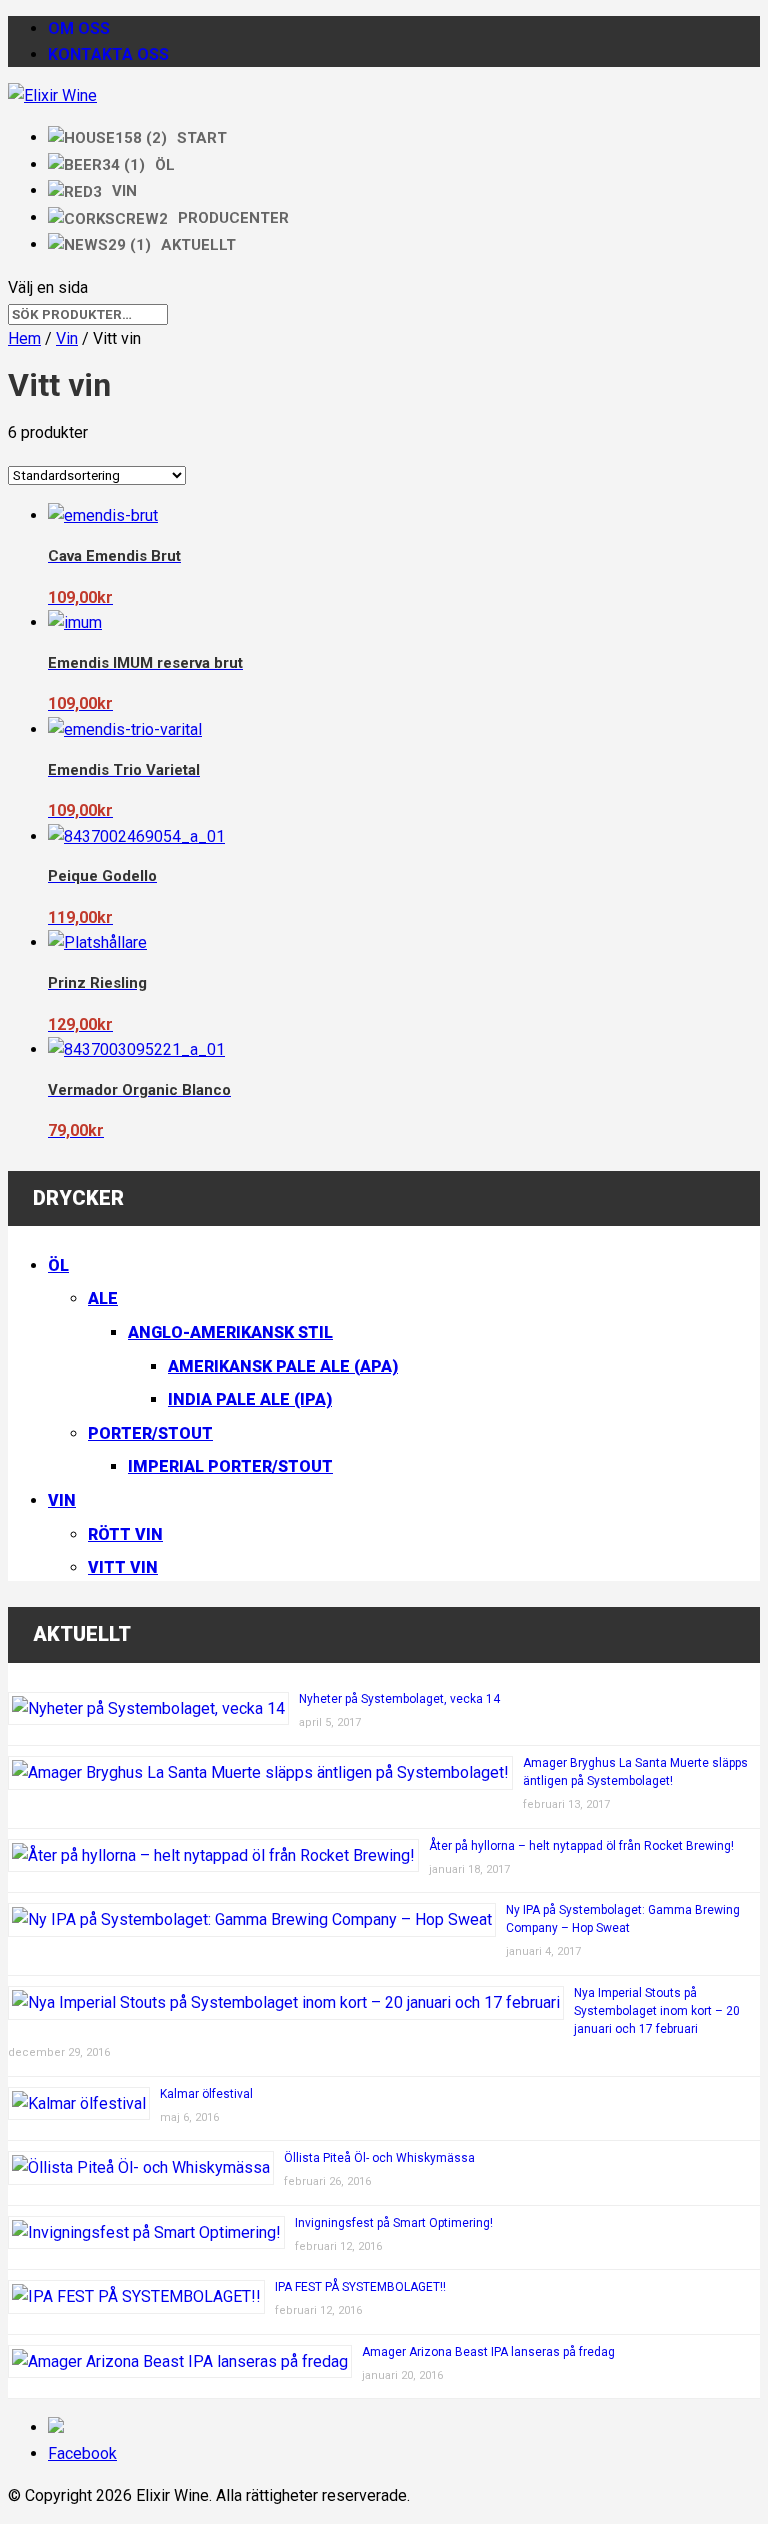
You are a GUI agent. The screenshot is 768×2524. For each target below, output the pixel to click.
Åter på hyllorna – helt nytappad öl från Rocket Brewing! (581, 1846)
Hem (24, 338)
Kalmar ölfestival (206, 2094)
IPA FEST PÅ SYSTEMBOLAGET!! (360, 2287)
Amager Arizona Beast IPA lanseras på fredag (488, 2352)
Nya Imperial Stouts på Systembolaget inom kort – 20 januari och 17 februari (657, 2011)
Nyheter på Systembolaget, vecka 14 (399, 1699)
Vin (67, 338)
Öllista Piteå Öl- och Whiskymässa (379, 2158)
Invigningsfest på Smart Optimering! (394, 2223)
